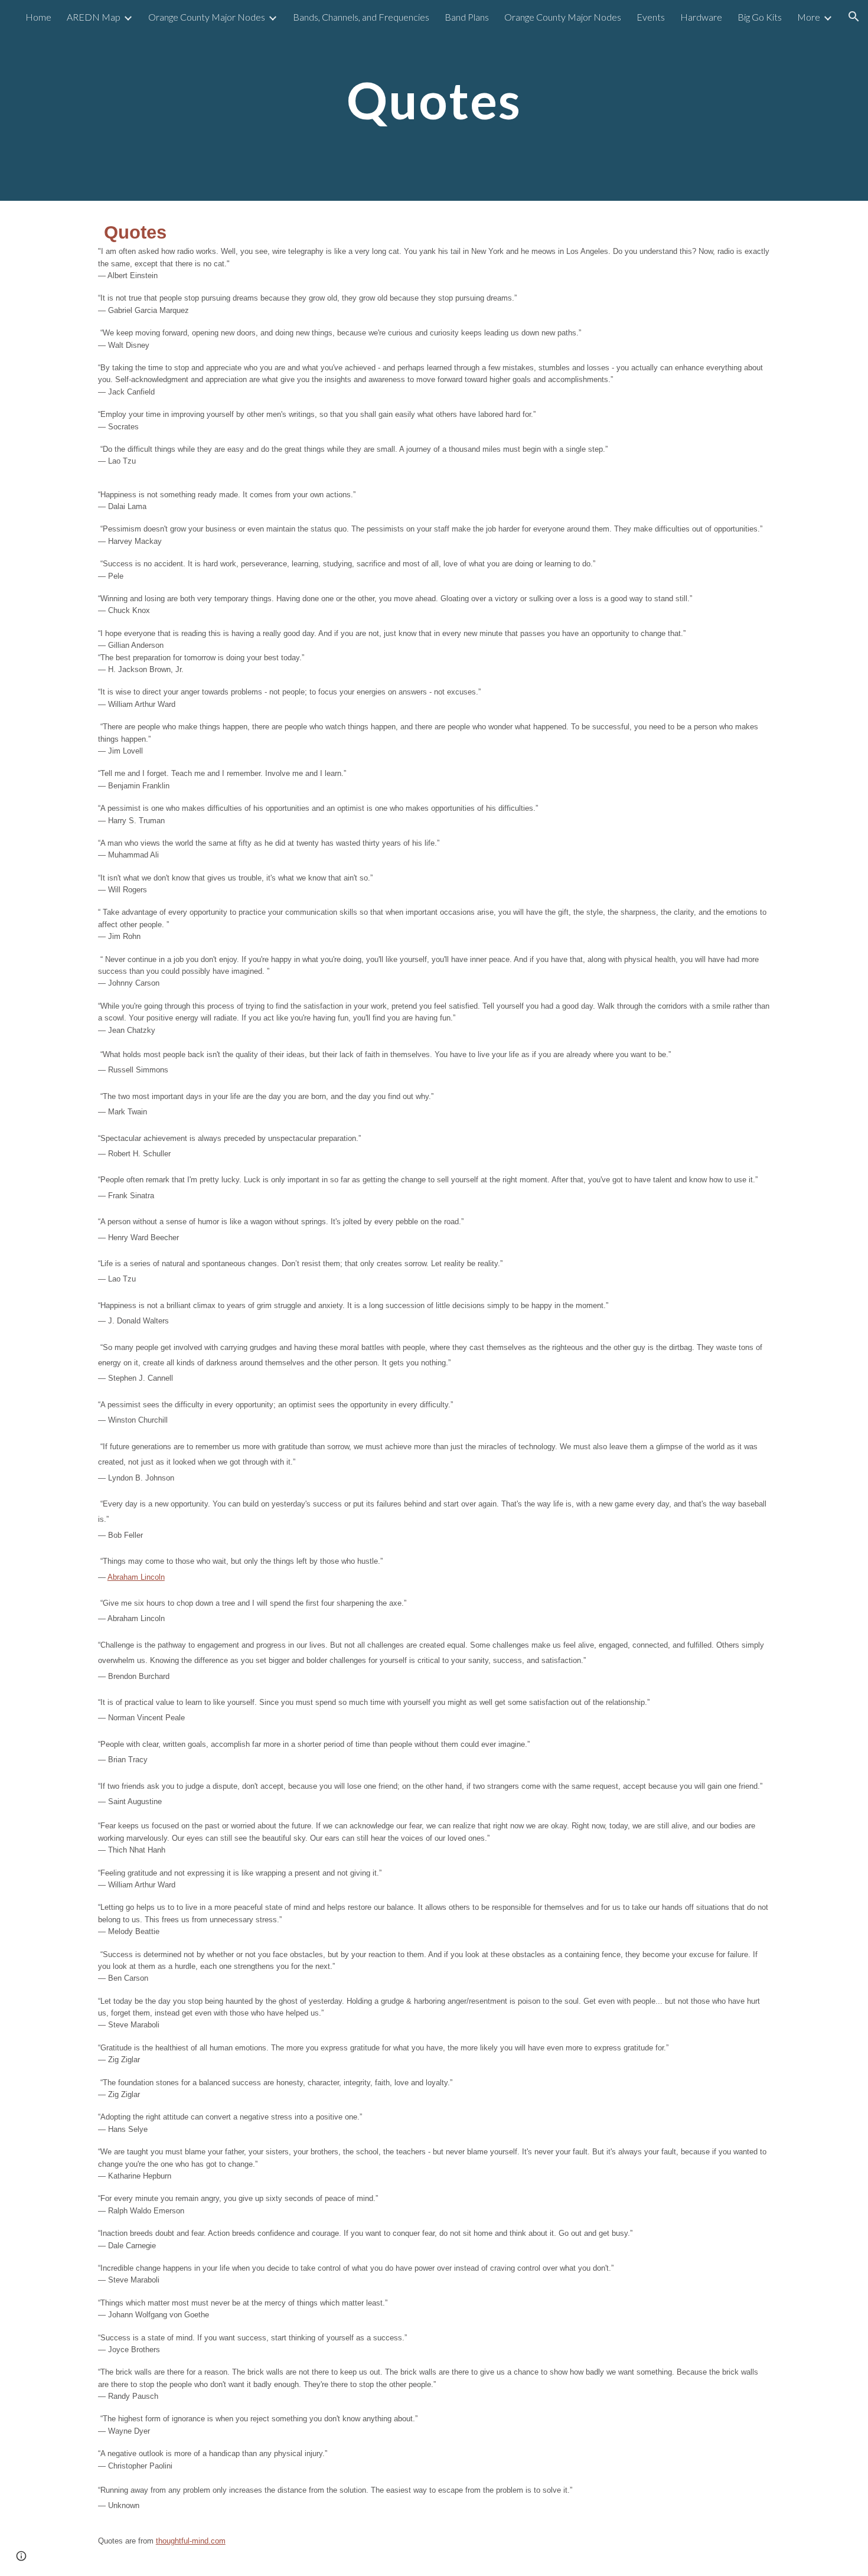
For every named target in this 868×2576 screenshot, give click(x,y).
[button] (854, 17)
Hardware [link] (701, 17)
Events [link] (651, 17)
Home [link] (38, 17)
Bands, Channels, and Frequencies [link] (361, 17)
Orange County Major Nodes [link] (207, 17)
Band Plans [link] (467, 17)
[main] (434, 100)
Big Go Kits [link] (760, 17)
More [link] (809, 17)
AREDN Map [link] (94, 17)
